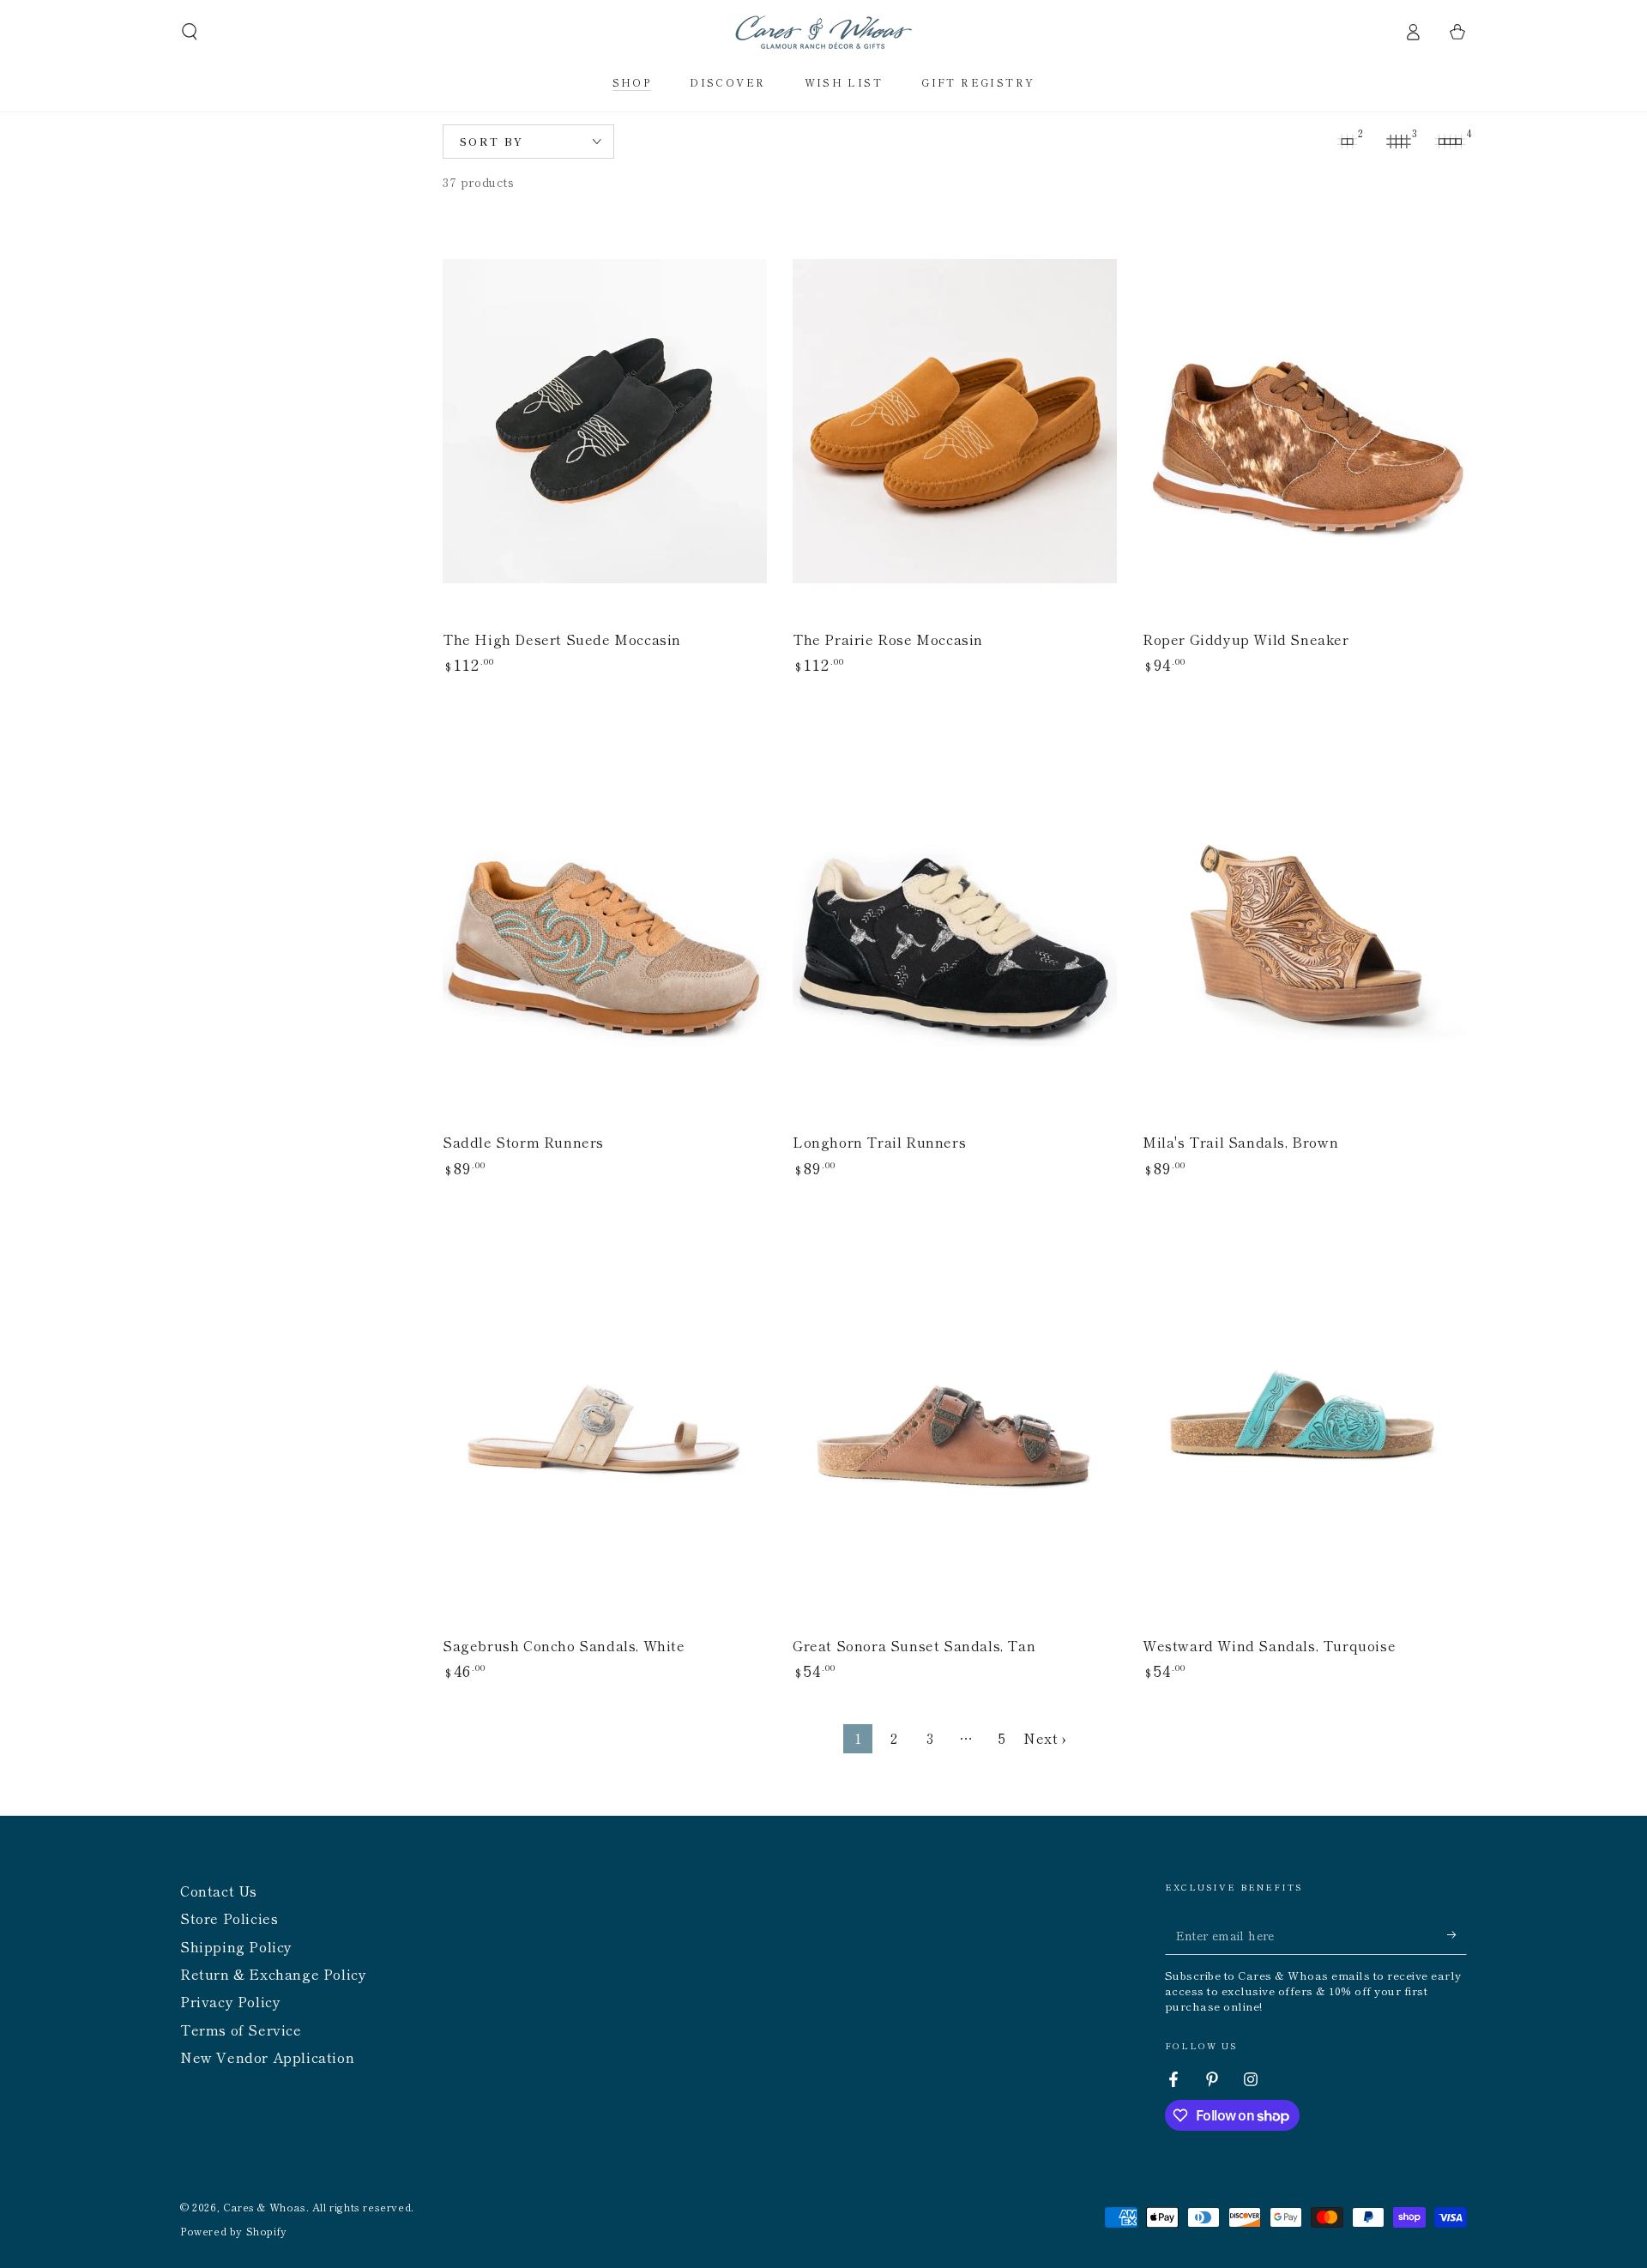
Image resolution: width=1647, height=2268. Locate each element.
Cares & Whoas (265, 2207)
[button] (190, 32)
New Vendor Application (267, 2057)
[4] (1450, 142)
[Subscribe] (1457, 1935)
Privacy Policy (230, 2001)
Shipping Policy (236, 1946)
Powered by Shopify (234, 2231)
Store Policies (229, 1918)
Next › (1045, 1738)
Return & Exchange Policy (273, 1974)
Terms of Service (241, 2030)
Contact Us (219, 1891)
